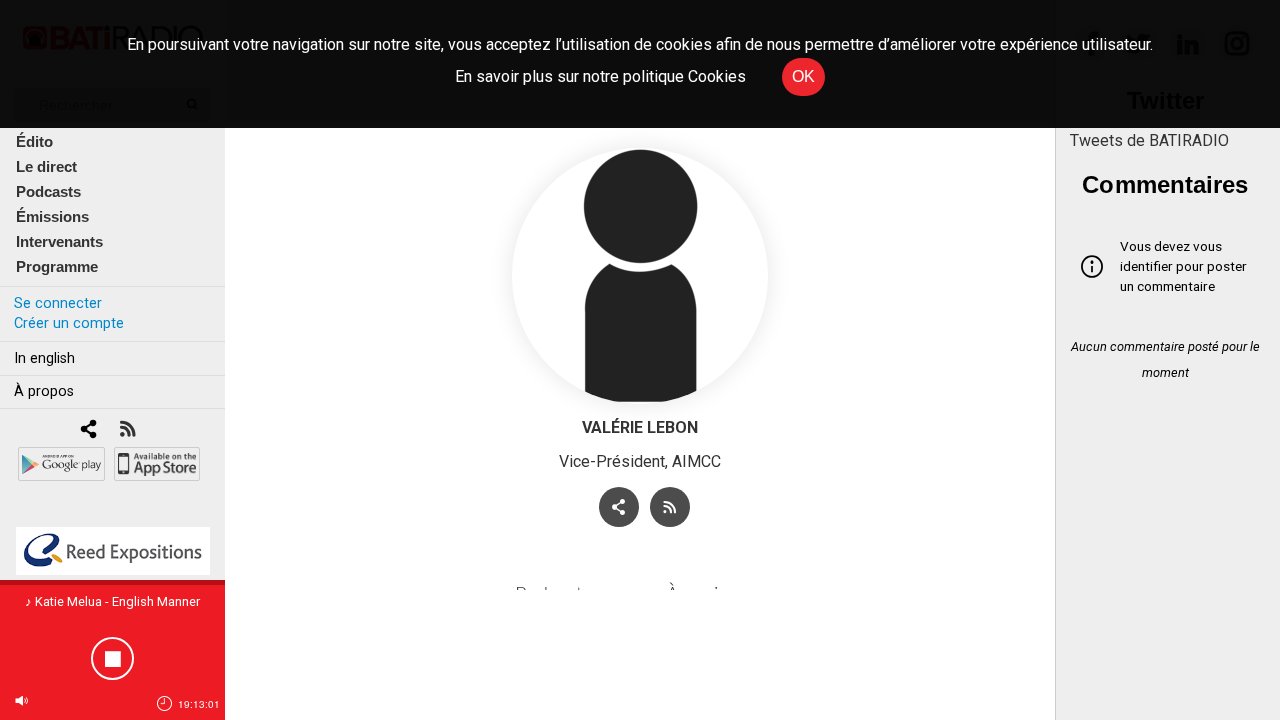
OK (803, 76)
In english (44, 358)
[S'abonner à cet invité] (670, 507)
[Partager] (619, 507)
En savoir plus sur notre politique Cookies (600, 76)
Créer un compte (69, 323)
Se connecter (58, 303)
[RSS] (127, 430)
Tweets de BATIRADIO (1149, 140)
